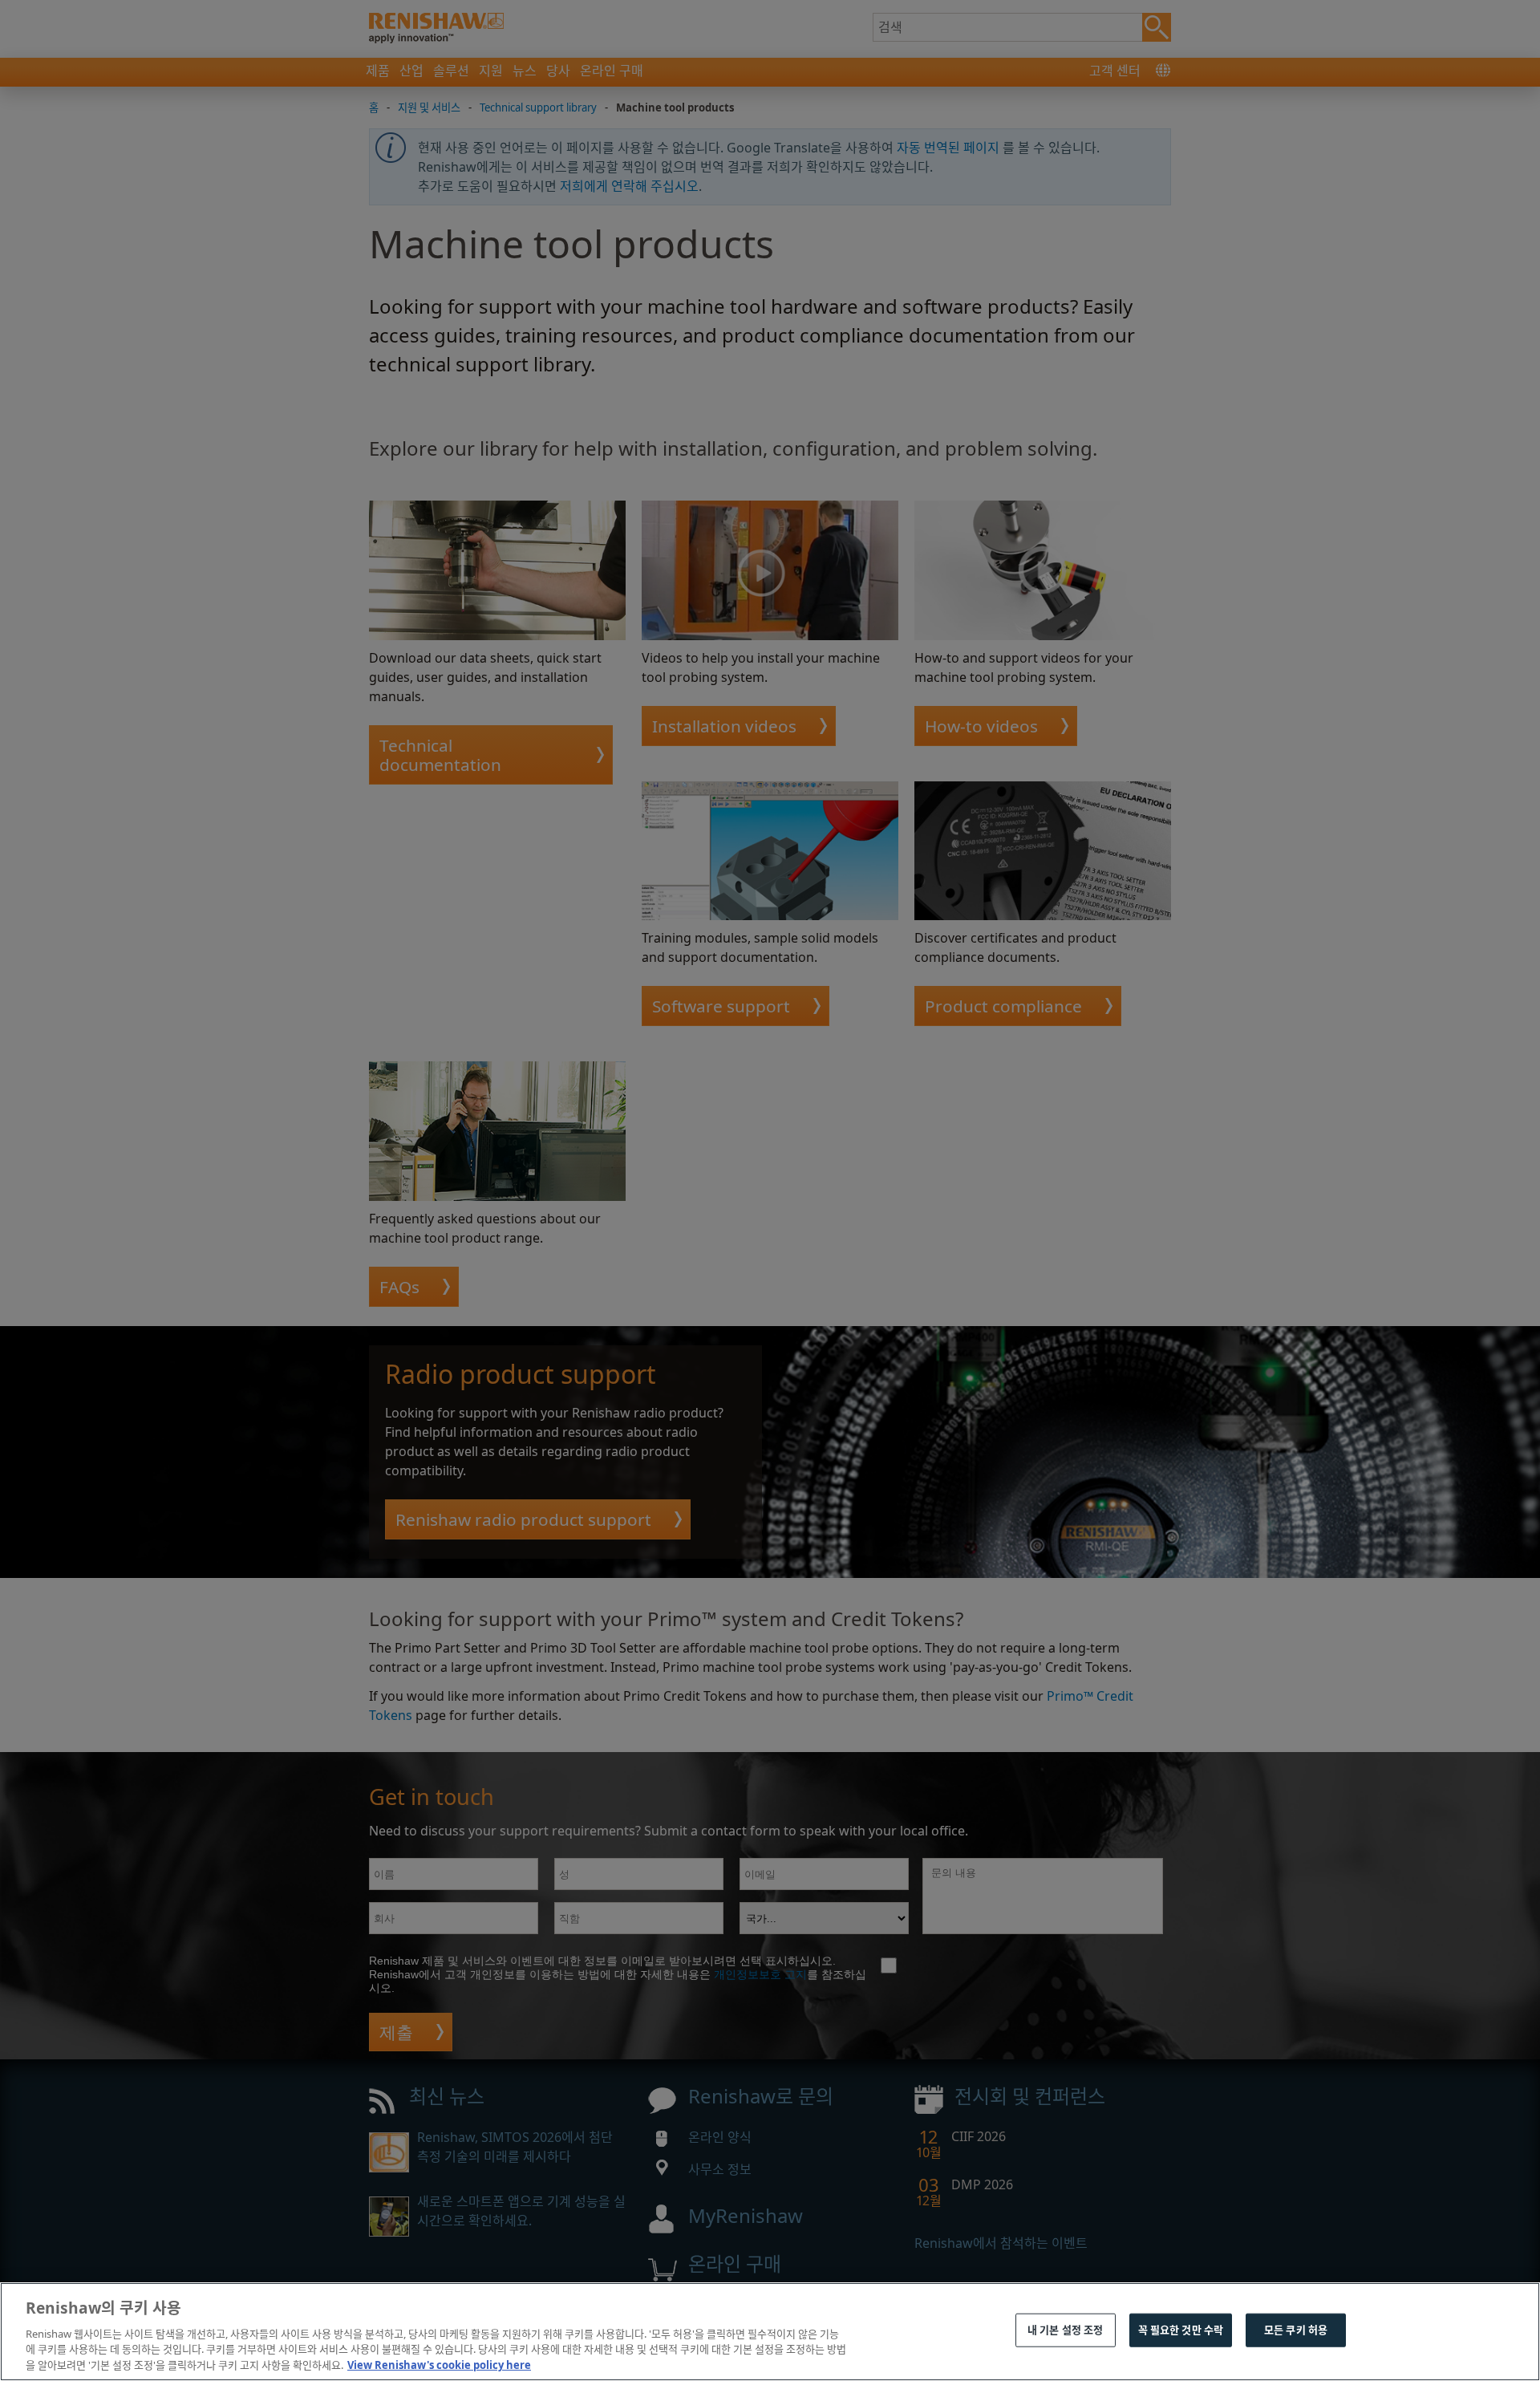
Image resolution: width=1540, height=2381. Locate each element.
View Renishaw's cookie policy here (439, 2364)
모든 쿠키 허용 (1296, 2330)
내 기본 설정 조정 (1065, 2330)
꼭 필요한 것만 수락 (1181, 2330)
